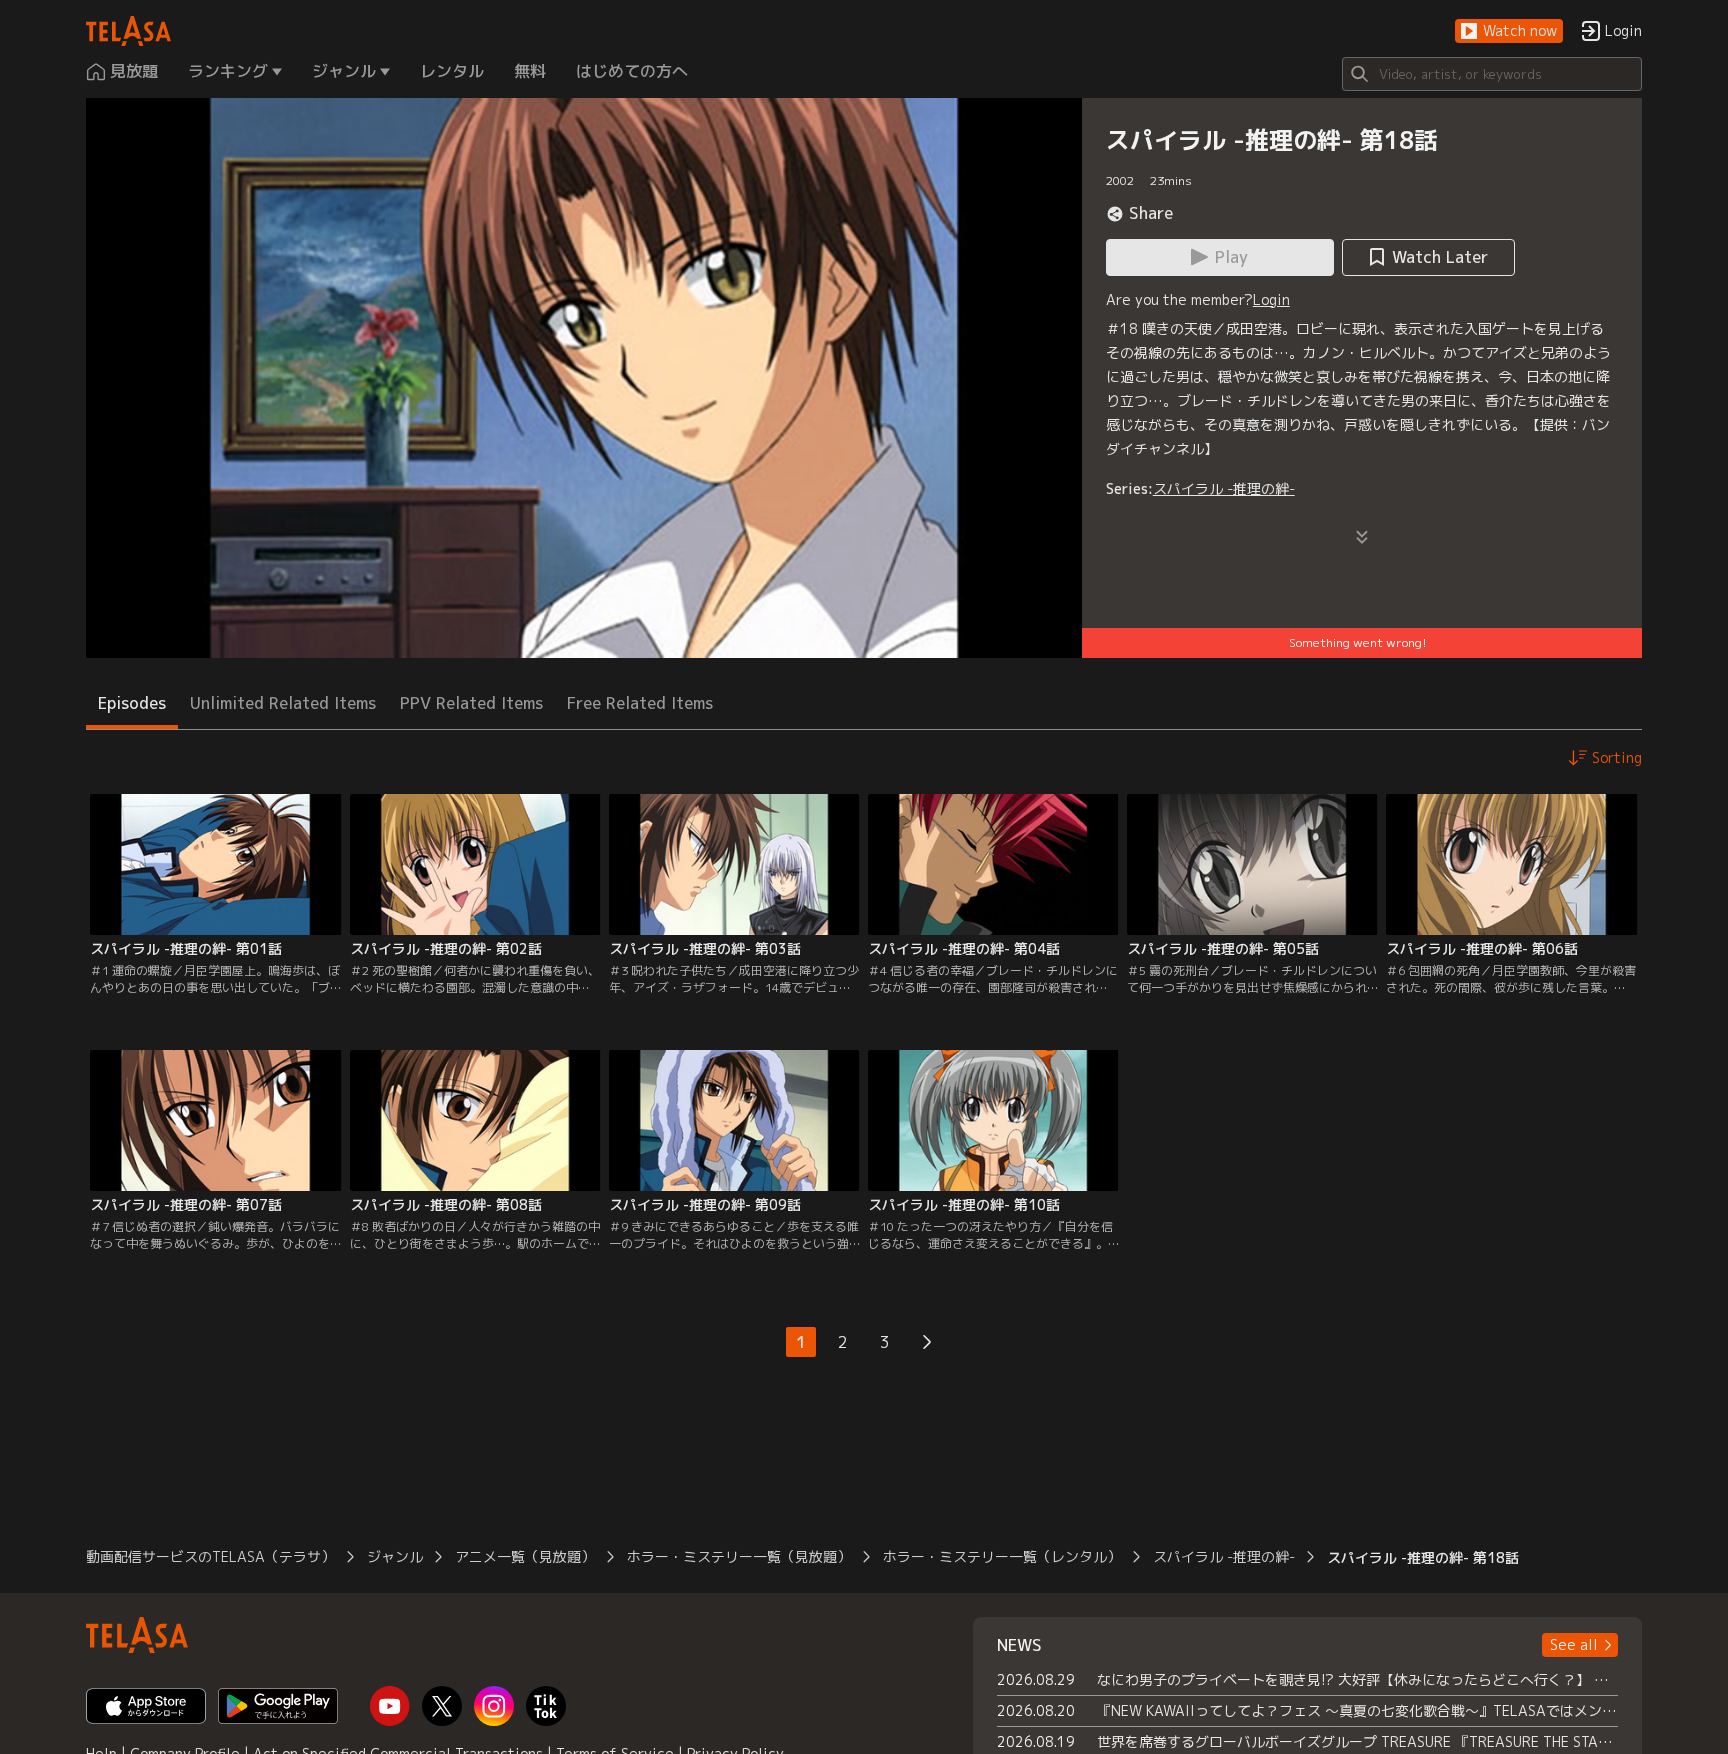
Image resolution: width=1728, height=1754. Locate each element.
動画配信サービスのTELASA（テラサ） (210, 1556)
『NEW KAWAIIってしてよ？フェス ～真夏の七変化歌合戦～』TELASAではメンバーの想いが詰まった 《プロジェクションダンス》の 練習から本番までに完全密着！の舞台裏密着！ (1357, 1710)
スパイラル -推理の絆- (1224, 488)
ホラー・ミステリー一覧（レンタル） (1002, 1556)
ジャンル (395, 1556)
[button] (1509, 31)
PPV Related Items (471, 703)
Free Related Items (640, 703)
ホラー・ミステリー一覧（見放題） (739, 1556)
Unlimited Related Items (283, 703)
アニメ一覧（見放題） (525, 1556)
